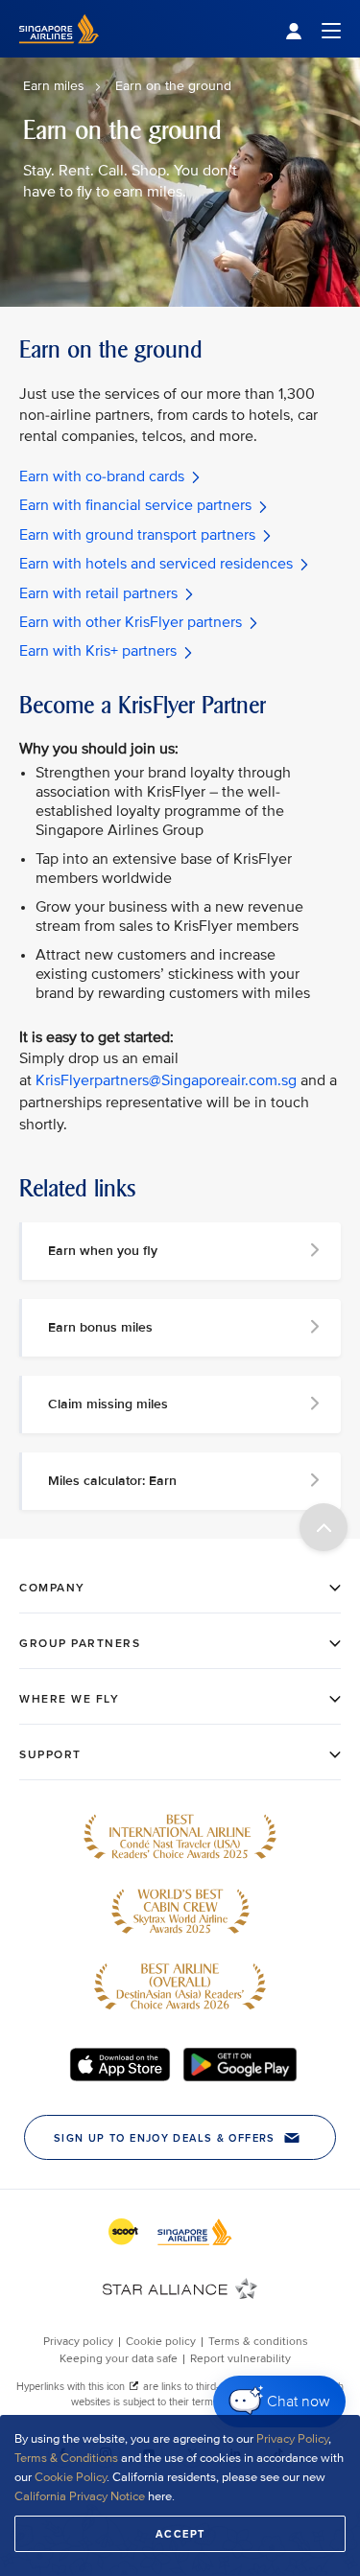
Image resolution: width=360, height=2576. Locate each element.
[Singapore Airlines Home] (59, 53)
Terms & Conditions (66, 2458)
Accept (180, 2534)
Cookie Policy (71, 2477)
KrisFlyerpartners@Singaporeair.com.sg (166, 1080)
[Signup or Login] (313, 29)
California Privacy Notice (80, 2496)
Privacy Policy (292, 2439)
